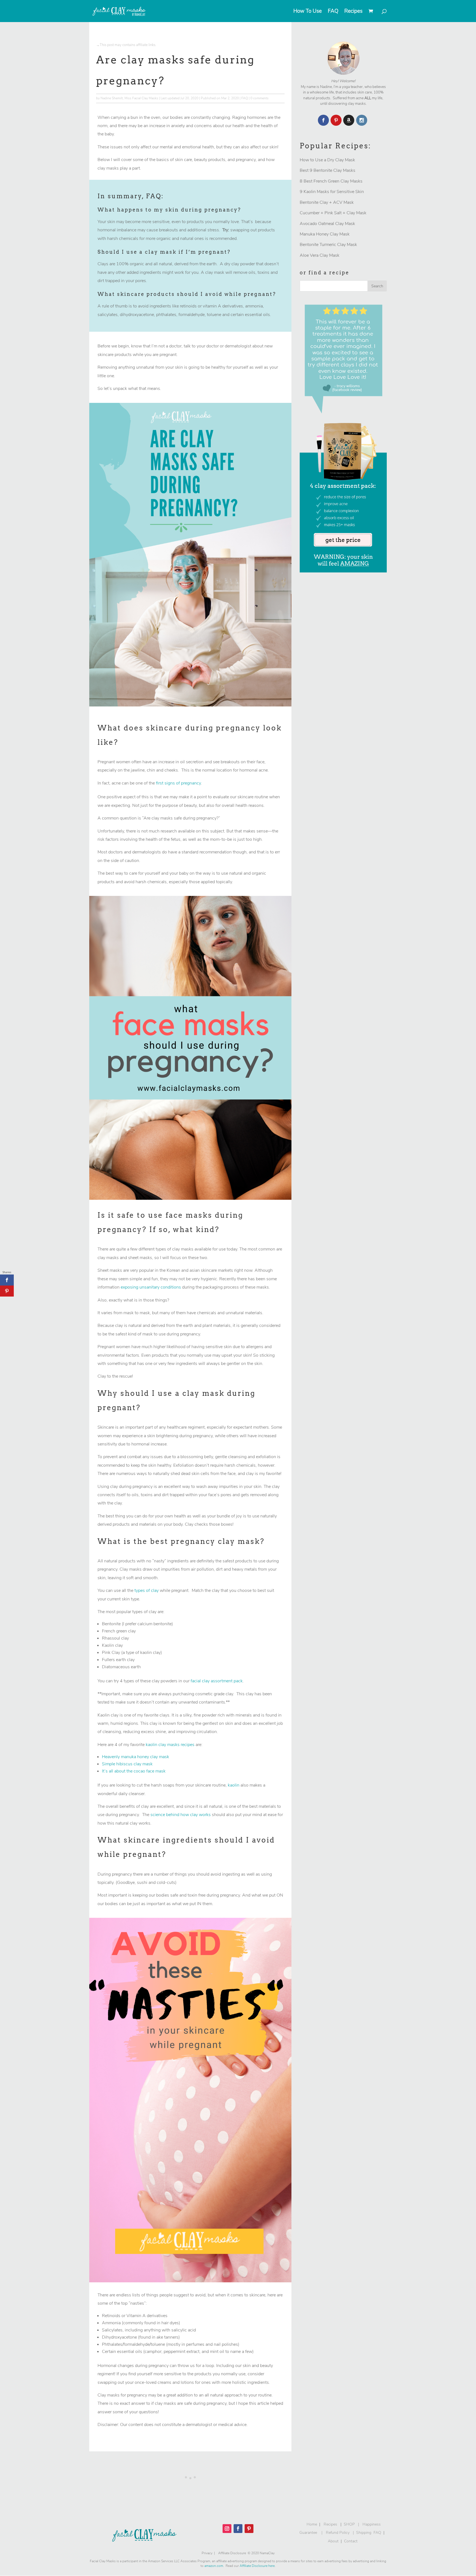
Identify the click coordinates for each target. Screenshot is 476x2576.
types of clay (147, 1590)
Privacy (207, 2553)
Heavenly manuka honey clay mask (136, 1757)
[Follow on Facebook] (238, 2529)
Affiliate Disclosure (233, 2553)
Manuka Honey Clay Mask (325, 234)
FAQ (333, 12)
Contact (351, 2541)
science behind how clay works (181, 1815)
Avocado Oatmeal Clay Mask (327, 224)
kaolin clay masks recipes (170, 1745)
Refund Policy (338, 2533)
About (333, 2541)
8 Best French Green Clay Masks (331, 181)
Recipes (353, 12)
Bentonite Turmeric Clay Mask (328, 245)
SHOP (349, 2524)
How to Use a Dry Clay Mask (327, 160)
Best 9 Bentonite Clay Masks (328, 170)
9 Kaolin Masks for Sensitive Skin (332, 192)
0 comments (259, 98)
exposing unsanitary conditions (151, 1287)
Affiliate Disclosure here (257, 2566)
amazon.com (214, 2566)
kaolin (234, 1785)
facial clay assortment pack (217, 1681)
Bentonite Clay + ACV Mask (327, 202)
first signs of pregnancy (178, 783)
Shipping (364, 2533)
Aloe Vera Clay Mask (320, 255)
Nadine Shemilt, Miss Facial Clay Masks (129, 98)
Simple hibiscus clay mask (127, 1764)
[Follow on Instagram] (227, 2529)
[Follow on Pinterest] (249, 2529)
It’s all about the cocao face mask (134, 1771)
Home (311, 2524)
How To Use (308, 12)
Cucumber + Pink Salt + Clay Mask (333, 213)
